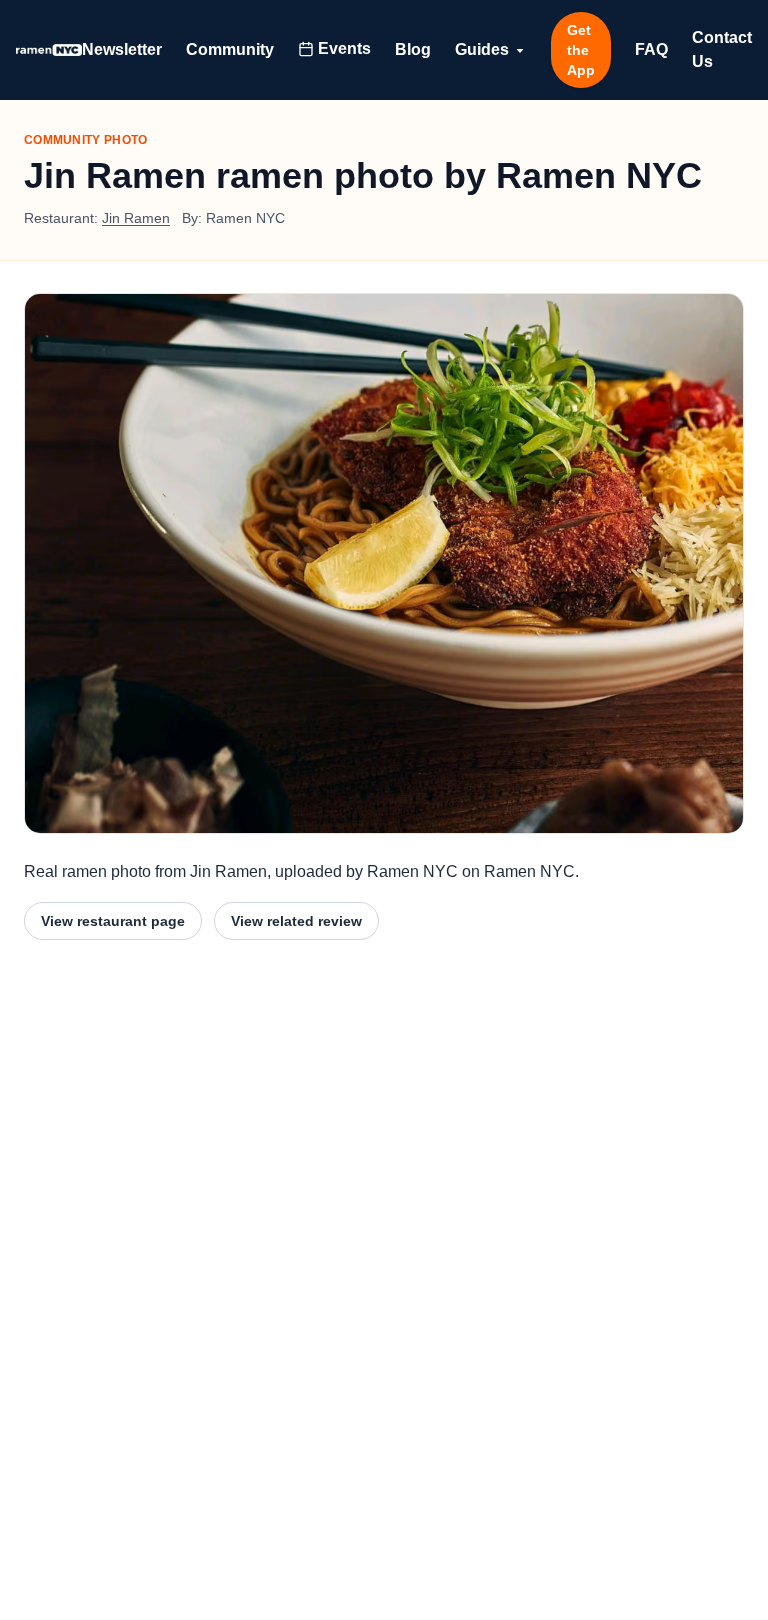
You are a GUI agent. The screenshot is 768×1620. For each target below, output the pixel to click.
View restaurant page (113, 921)
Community (230, 49)
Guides (482, 49)
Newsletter (122, 49)
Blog (413, 49)
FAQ (651, 49)
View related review (296, 921)
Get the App (581, 50)
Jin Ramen (136, 218)
